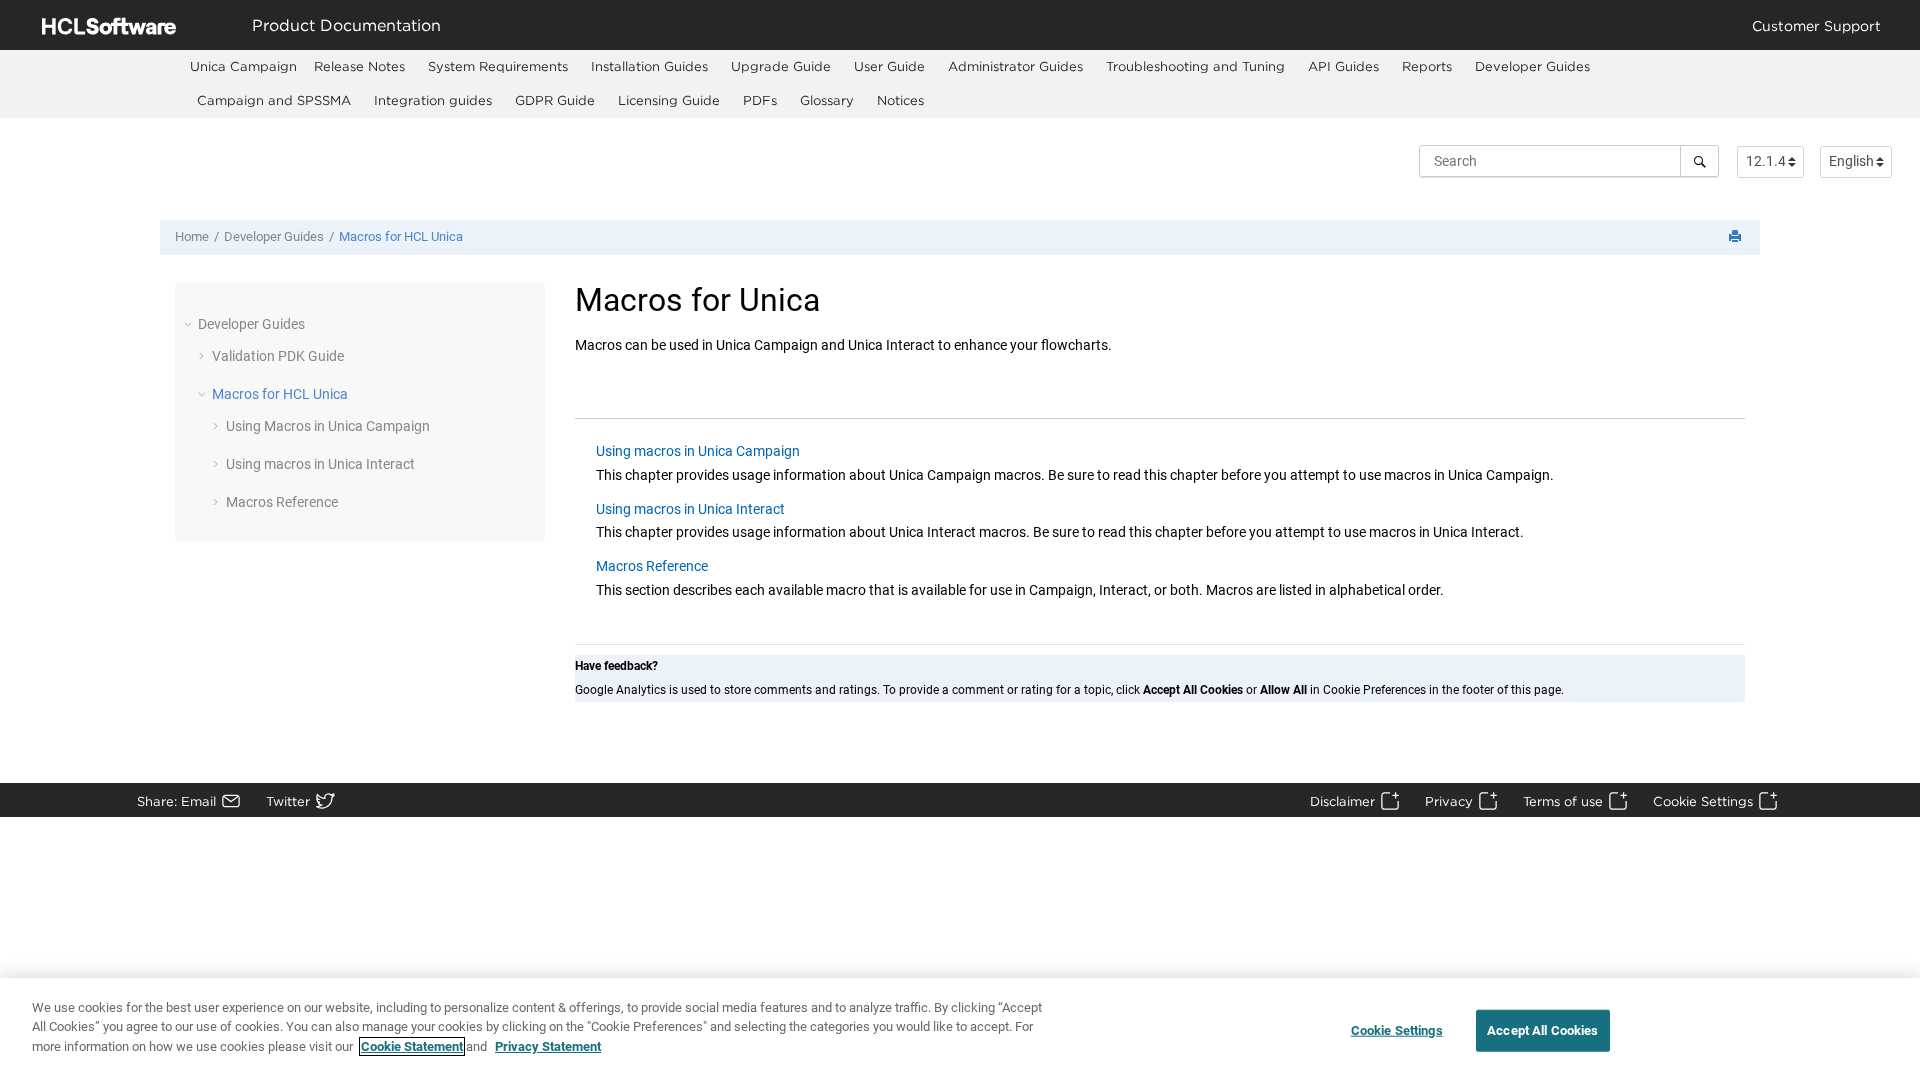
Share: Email (176, 801)
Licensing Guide (669, 100)
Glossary (827, 100)
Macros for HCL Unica (401, 236)
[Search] (1699, 161)
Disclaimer (1342, 801)
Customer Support (1816, 25)
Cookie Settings (1703, 801)
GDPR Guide (555, 100)
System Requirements (498, 66)
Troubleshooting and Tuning (1195, 66)
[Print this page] (1737, 237)
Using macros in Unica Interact (320, 464)
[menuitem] (243, 66)
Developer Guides (1532, 66)
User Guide (889, 66)
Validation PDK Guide (278, 356)
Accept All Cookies (1542, 1030)
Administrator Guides (1015, 66)
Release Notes (359, 66)
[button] (190, 324)
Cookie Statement (412, 1046)
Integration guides (433, 100)
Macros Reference (282, 502)
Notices (900, 100)
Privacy (1449, 801)
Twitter (288, 801)
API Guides (1343, 66)
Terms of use (1563, 801)
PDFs (760, 100)
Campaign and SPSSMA (274, 100)
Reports (1427, 66)
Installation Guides (649, 66)
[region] (960, 1029)
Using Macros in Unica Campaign (328, 426)
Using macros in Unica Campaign (698, 451)
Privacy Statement (548, 1046)
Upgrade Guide (781, 66)
